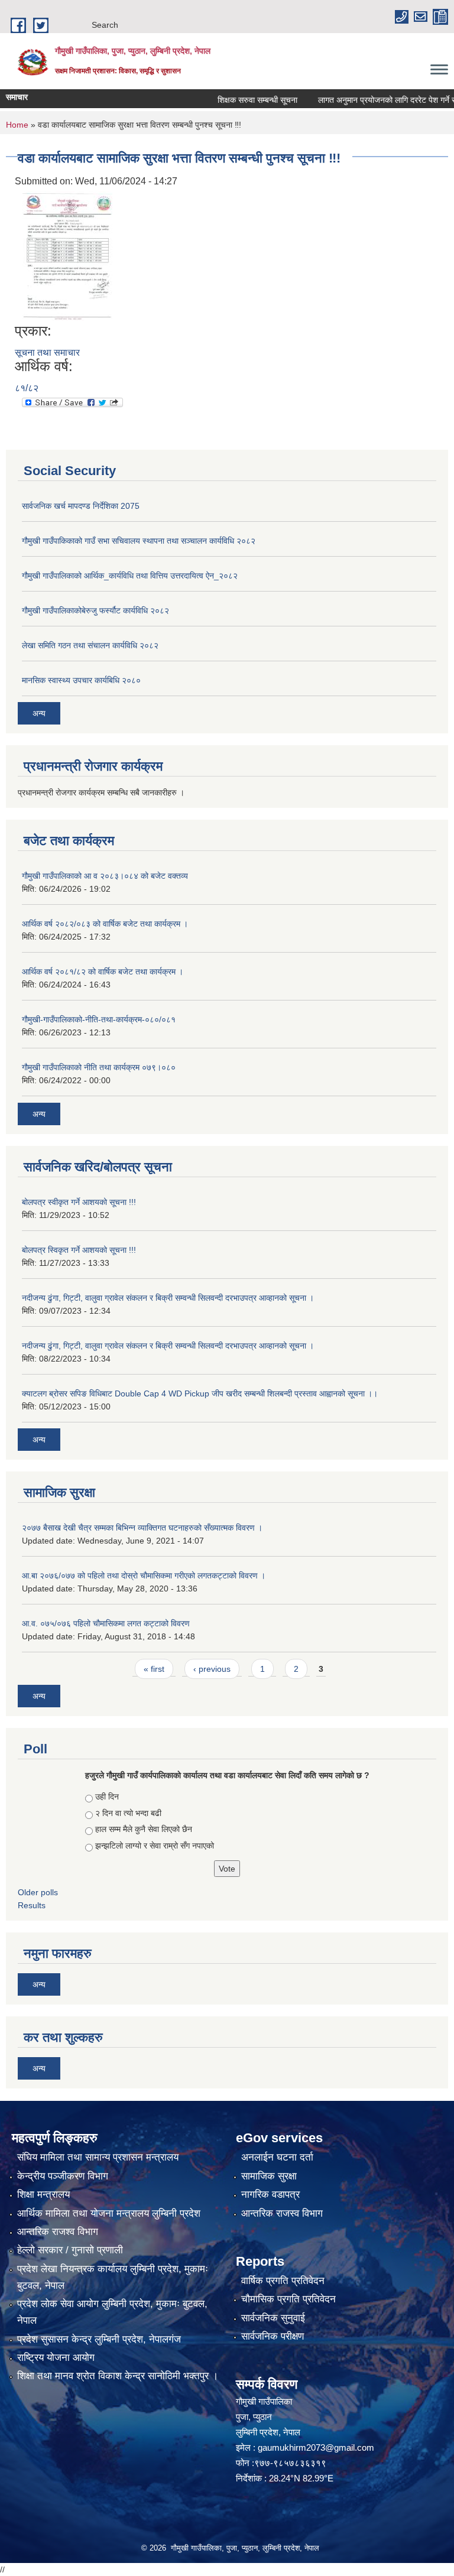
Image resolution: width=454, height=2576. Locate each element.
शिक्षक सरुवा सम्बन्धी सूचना (234, 100)
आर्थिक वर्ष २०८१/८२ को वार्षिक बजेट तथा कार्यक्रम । (103, 972)
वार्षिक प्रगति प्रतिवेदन (283, 2281)
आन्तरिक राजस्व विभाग (282, 2213)
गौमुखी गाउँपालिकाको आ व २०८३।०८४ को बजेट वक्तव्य (105, 876)
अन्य (39, 713)
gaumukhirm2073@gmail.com (316, 2447)
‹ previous (212, 1669)
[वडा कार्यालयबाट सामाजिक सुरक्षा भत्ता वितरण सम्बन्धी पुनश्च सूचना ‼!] (65, 255)
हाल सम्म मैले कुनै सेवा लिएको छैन (144, 1829)
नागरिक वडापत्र (270, 2195)
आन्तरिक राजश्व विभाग (58, 2232)
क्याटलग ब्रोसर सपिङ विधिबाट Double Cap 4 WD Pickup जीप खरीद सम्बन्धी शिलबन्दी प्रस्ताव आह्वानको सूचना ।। (200, 1393)
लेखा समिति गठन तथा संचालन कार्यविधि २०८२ (90, 645)
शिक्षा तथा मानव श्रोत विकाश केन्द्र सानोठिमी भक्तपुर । (118, 2376)
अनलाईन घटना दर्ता (277, 2157)
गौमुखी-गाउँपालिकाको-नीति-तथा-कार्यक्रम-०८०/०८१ (99, 1019)
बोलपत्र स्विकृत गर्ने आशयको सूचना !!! (79, 1250)
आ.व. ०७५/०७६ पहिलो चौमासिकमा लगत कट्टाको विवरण (106, 1623)
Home (17, 125)
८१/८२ (27, 388)
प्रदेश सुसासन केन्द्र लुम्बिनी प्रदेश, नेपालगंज (99, 2339)
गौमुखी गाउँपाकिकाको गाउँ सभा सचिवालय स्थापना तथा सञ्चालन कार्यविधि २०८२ (139, 541)
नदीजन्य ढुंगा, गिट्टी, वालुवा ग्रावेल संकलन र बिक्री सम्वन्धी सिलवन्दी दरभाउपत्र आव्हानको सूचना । (168, 1298)
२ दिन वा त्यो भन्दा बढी (128, 1813)
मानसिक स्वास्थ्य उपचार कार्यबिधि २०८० (81, 680)
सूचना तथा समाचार (47, 353)
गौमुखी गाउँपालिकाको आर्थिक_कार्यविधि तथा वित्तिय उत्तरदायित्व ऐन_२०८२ (130, 576)
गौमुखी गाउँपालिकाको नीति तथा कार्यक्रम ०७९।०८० (99, 1067)
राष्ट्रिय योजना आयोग (56, 2358)
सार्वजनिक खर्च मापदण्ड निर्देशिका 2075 (81, 506)
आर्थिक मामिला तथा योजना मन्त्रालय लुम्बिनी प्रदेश (109, 2213)
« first (154, 1669)
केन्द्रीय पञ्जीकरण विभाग (63, 2176)
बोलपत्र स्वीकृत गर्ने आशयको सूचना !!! (79, 1202)
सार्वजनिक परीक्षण (273, 2336)
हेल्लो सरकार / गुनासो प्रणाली (70, 2250)
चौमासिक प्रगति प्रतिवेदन (288, 2299)
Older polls (38, 1892)
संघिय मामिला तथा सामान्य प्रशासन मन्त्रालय (98, 2157)
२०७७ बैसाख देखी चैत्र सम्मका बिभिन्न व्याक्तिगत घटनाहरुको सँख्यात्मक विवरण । (142, 1528)
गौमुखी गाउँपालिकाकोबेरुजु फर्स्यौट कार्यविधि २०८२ (95, 610)
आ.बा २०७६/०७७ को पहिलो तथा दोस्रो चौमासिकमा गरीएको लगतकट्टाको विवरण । (144, 1576)
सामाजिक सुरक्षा (269, 2176)
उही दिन (107, 1797)
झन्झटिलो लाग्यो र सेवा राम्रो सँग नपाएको (155, 1846)
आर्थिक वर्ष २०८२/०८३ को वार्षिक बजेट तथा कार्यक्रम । (105, 924)
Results (32, 1905)
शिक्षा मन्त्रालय (43, 2195)
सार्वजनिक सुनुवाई (273, 2318)
